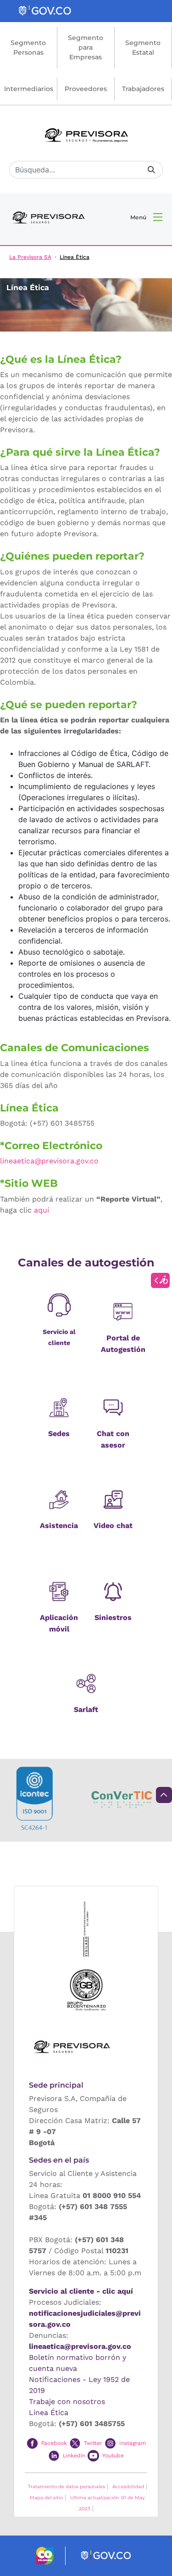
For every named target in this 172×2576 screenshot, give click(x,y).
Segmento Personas (28, 48)
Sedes (59, 1434)
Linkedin (74, 2456)
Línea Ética (49, 2413)
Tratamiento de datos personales (67, 2487)
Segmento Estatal (143, 48)
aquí (42, 1210)
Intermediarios (29, 89)
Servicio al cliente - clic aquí (81, 2291)
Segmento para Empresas (86, 47)
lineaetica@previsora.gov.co (80, 2346)
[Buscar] (151, 170)
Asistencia (59, 1526)
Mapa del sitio (46, 2498)
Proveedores (86, 89)
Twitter (93, 2443)
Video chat (113, 1526)
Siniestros (113, 1617)
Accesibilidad (128, 2487)
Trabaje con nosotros (67, 2401)
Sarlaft (86, 1709)
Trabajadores (143, 89)
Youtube (113, 2456)
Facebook (54, 2443)
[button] (146, 217)
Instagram (133, 2443)
